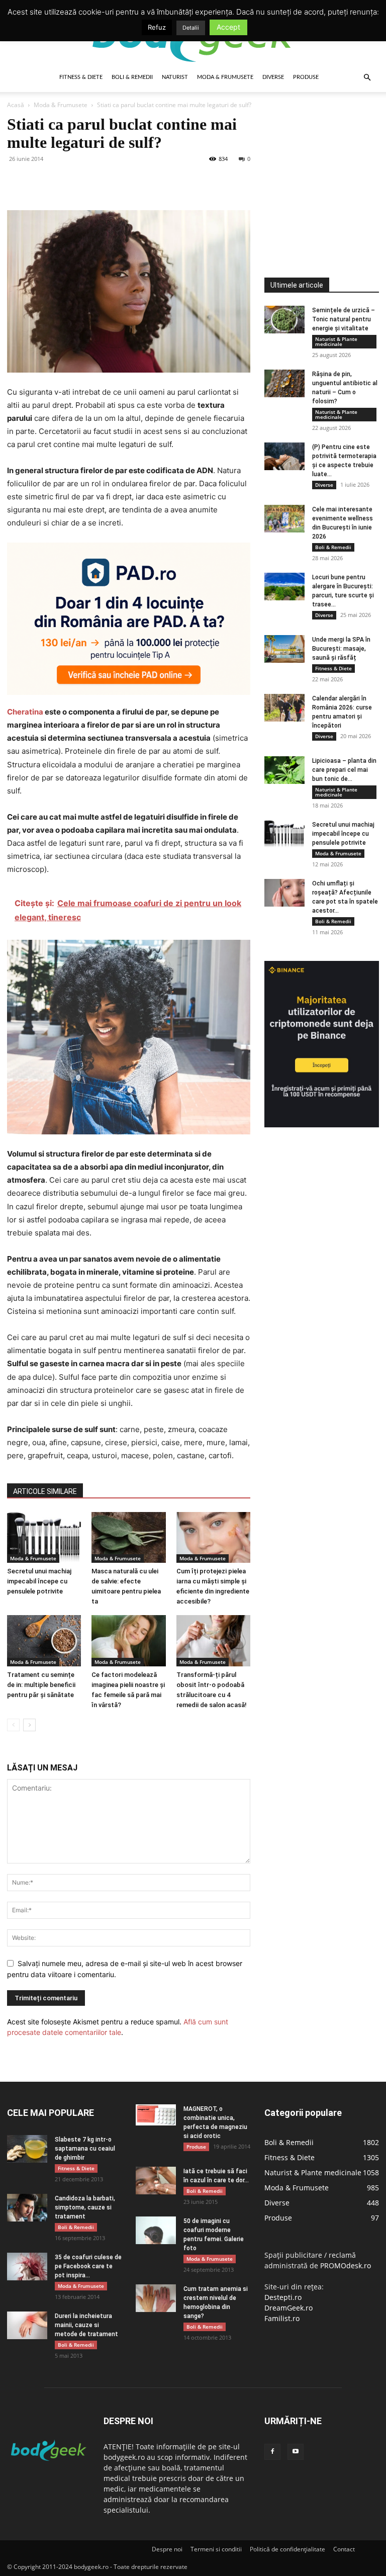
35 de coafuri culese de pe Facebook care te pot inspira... (88, 2266)
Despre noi (167, 2549)
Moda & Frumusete (225, 77)
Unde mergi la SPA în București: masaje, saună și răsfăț (341, 649)
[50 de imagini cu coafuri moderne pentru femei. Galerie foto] (156, 2230)
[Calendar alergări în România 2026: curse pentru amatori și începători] (284, 708)
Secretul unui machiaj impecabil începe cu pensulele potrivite (39, 1581)
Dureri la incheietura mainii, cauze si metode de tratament (86, 2325)
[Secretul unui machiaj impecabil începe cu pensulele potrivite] (44, 1537)
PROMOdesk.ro (346, 2266)
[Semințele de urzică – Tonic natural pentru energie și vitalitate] (284, 320)
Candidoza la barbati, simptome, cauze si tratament (85, 2207)
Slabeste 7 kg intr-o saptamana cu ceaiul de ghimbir (85, 2149)
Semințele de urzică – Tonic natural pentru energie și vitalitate (344, 319)
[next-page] (29, 1725)
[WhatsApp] (86, 182)
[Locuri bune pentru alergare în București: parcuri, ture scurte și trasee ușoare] (284, 587)
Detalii (191, 28)
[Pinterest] (63, 182)
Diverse (273, 77)
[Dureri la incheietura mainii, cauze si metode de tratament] (27, 2325)
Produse (306, 77)
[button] (367, 78)
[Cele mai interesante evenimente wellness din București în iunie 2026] (284, 519)
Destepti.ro (283, 2297)
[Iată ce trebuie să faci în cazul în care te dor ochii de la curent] (156, 2181)
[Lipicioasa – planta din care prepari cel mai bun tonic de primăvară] (284, 770)
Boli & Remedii (132, 77)
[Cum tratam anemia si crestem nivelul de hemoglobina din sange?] (156, 2298)
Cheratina (25, 712)
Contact (344, 2549)
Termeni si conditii (216, 2549)
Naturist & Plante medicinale (336, 341)
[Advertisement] (325, 165)
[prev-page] (13, 1725)
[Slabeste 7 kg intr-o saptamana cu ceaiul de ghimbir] (27, 2149)
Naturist (175, 77)
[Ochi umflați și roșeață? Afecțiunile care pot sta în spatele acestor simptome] (284, 893)
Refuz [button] (157, 27)
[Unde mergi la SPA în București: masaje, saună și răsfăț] (284, 649)
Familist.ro (282, 2318)
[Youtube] (296, 2452)
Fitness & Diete (81, 77)
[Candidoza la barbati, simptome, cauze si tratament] (27, 2208)
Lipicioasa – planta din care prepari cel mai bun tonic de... (344, 770)
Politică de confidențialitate (287, 2549)
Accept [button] (228, 27)
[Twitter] (40, 182)
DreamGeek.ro (288, 2308)
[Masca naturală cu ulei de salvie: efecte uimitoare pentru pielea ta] (128, 1537)
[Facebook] (17, 182)
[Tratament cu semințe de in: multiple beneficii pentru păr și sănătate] (44, 1640)
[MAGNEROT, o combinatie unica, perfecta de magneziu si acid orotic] (156, 2115)
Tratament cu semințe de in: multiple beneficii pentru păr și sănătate (41, 1685)
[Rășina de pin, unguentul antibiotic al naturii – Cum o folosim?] (284, 383)
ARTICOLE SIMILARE (45, 1491)
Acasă (16, 105)
